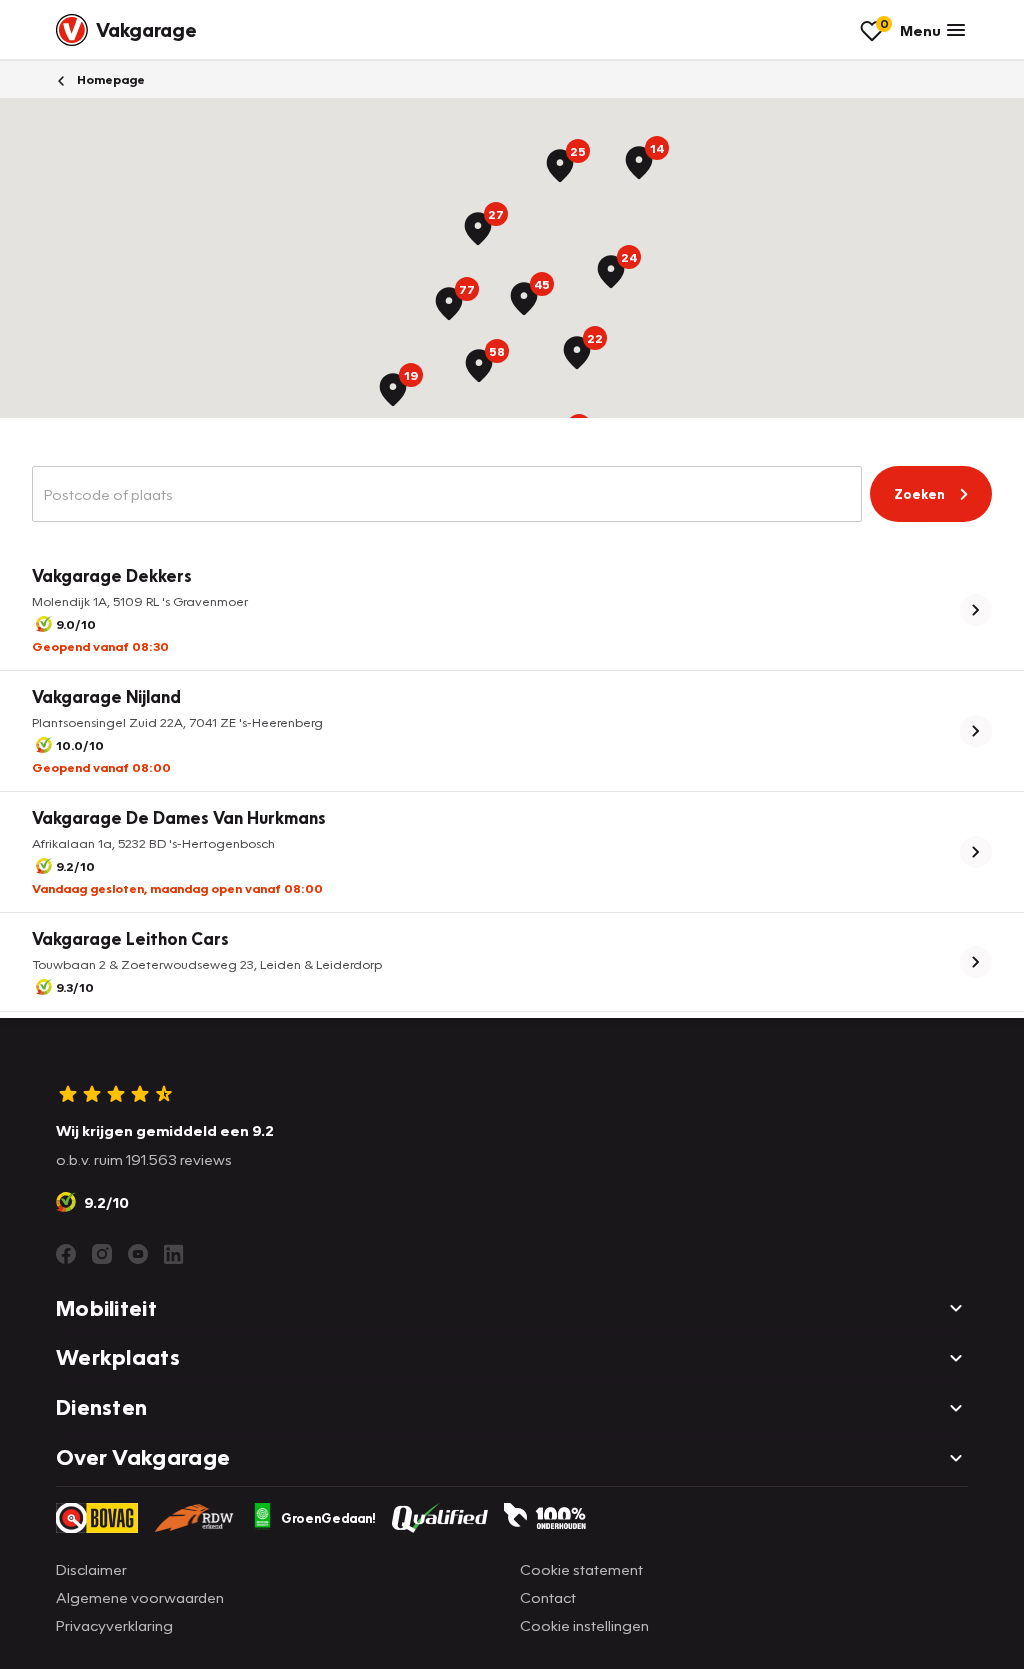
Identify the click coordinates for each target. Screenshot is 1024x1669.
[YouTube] (138, 1254)
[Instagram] (102, 1254)
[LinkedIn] (174, 1254)
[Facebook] (66, 1254)
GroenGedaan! (328, 1518)
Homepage (109, 79)
